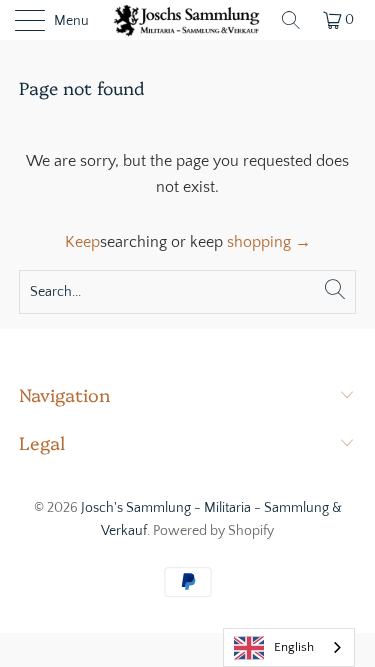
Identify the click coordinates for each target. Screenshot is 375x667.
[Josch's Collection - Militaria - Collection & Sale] (188, 20)
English (294, 647)
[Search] (291, 20)
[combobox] (289, 647)
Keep (82, 242)
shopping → (269, 242)
